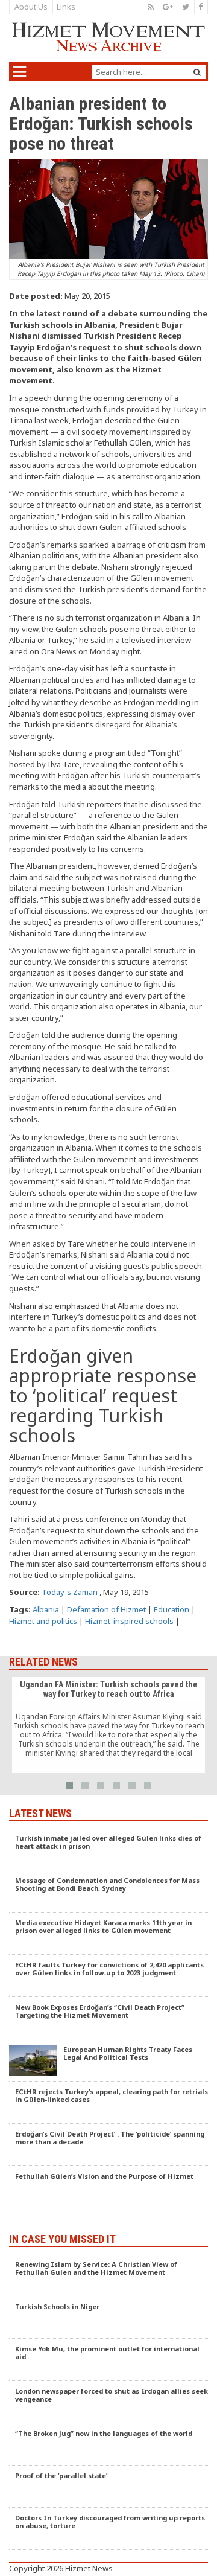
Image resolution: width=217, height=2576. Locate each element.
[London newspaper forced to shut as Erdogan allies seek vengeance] (108, 2402)
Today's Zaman (70, 1592)
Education (171, 1609)
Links (66, 7)
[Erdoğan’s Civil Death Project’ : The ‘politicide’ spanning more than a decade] (108, 2145)
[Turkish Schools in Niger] (108, 2318)
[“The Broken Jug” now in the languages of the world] (108, 2444)
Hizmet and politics (43, 1621)
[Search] (197, 72)
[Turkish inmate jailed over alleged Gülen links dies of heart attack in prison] (108, 1849)
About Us (31, 7)
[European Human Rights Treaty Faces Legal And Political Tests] (108, 2060)
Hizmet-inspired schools (129, 1621)
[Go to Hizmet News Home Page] (108, 37)
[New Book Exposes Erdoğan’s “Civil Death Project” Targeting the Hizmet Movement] (108, 2018)
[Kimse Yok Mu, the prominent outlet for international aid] (108, 2360)
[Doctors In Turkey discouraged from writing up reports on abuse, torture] (108, 2529)
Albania (46, 1609)
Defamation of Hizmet (106, 1609)
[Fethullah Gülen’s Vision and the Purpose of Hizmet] (108, 2187)
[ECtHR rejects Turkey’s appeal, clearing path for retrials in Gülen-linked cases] (108, 2103)
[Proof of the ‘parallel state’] (108, 2487)
